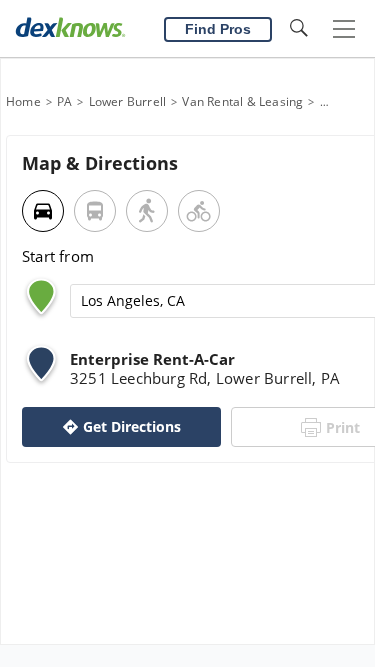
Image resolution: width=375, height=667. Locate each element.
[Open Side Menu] (344, 29)
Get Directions (132, 426)
